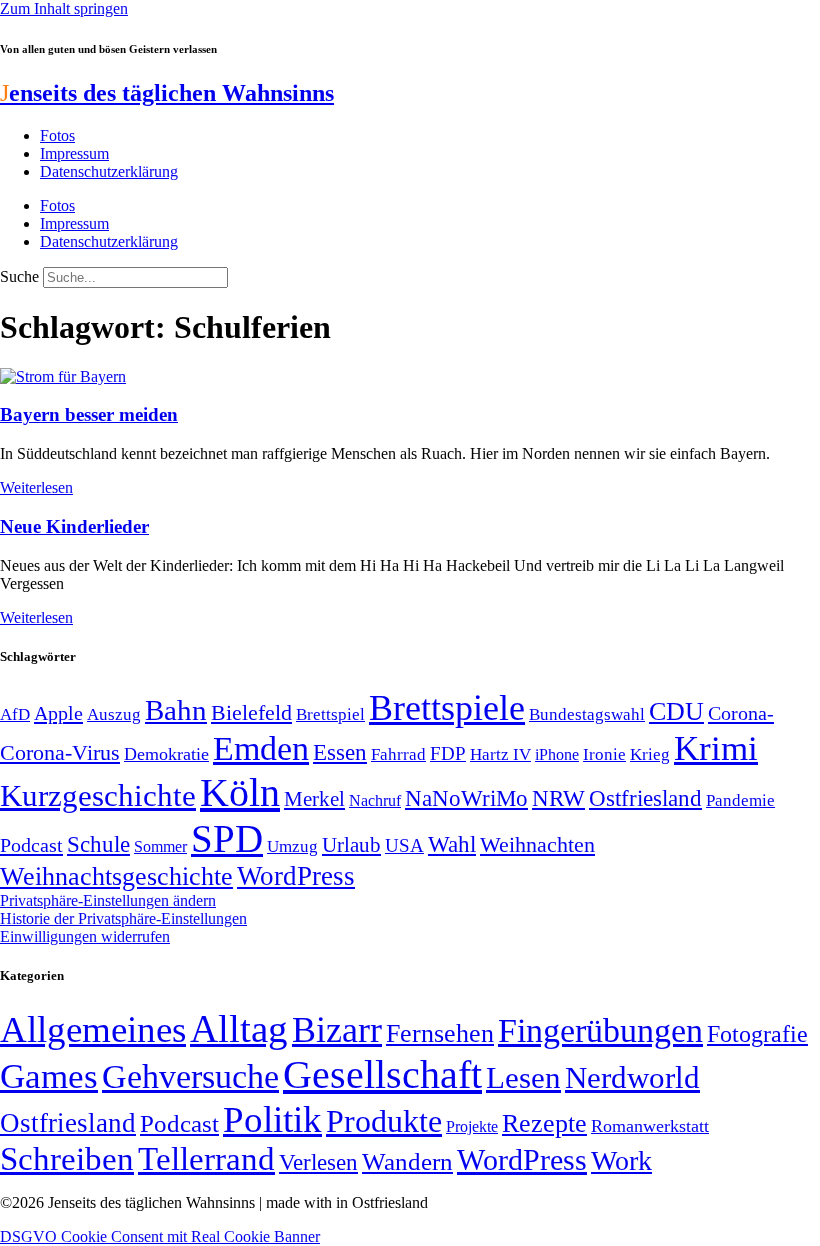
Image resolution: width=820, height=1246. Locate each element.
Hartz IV (500, 754)
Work (621, 1160)
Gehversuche (190, 1076)
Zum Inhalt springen (64, 8)
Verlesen (318, 1162)
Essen (340, 752)
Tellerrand (206, 1159)
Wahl (452, 844)
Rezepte (544, 1123)
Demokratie (166, 754)
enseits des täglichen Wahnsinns (167, 93)
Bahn (176, 710)
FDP (448, 753)
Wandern (407, 1161)
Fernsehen (440, 1033)
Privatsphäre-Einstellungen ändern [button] (108, 900)
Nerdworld (632, 1077)
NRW (558, 798)
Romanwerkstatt (650, 1126)
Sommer (160, 846)
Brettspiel (330, 714)
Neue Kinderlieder (74, 526)
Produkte (384, 1121)
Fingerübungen (600, 1030)
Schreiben (67, 1159)
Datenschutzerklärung (109, 171)
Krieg (650, 754)
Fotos (57, 135)
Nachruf (375, 800)
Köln (240, 792)
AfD (15, 714)
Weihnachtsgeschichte (116, 876)
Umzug (292, 846)
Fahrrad (398, 754)
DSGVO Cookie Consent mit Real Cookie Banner (160, 1236)
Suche (19, 276)
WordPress (296, 876)
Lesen (523, 1077)
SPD (227, 838)
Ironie (604, 754)
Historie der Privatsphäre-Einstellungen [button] (123, 918)
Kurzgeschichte (98, 795)
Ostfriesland (645, 798)
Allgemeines (93, 1029)
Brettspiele (447, 708)
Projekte (472, 1126)
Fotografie (757, 1034)
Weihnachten (537, 844)
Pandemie (740, 800)
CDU (676, 711)
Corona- (741, 713)
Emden (261, 748)
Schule (98, 844)
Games (49, 1076)
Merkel (314, 799)
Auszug (114, 714)
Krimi (716, 748)
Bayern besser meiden (89, 414)
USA (404, 845)
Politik (272, 1119)
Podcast (31, 845)
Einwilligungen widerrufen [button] (85, 936)
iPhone (557, 755)
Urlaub (351, 845)
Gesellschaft (382, 1074)
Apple (58, 713)
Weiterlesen (36, 487)
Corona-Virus (60, 752)
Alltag (239, 1028)
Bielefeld (251, 712)
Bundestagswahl (587, 714)
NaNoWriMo (466, 798)
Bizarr (337, 1030)
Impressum (74, 153)
